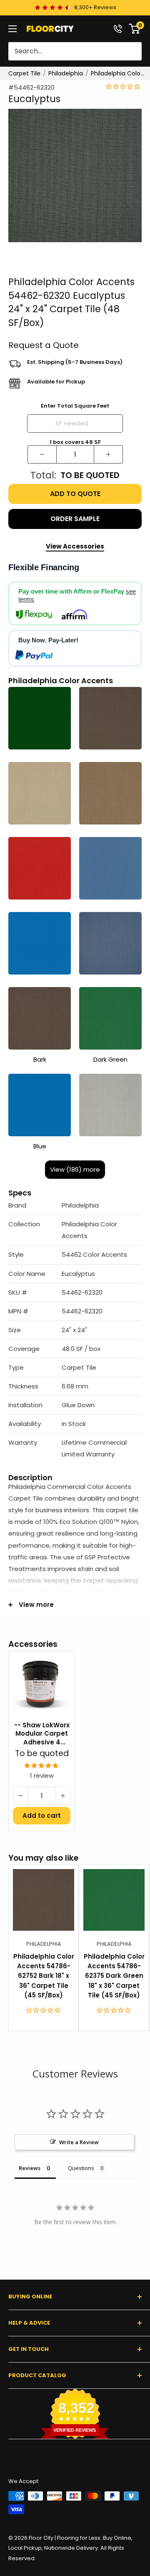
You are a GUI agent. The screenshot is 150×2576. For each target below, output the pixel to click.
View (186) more (75, 1169)
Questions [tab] (81, 2168)
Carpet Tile (24, 73)
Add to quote (75, 494)
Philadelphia (66, 73)
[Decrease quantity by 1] (42, 454)
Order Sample (75, 519)
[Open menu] (12, 29)
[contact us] (118, 29)
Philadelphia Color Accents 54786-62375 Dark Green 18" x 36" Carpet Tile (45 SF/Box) (114, 1976)
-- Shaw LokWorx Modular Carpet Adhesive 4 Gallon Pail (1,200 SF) (42, 1734)
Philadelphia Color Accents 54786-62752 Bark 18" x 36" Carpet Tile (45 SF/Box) (44, 1976)
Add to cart (42, 1815)
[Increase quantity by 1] (108, 454)
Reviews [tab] (30, 2168)
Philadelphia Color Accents (118, 73)
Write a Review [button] (79, 2142)
